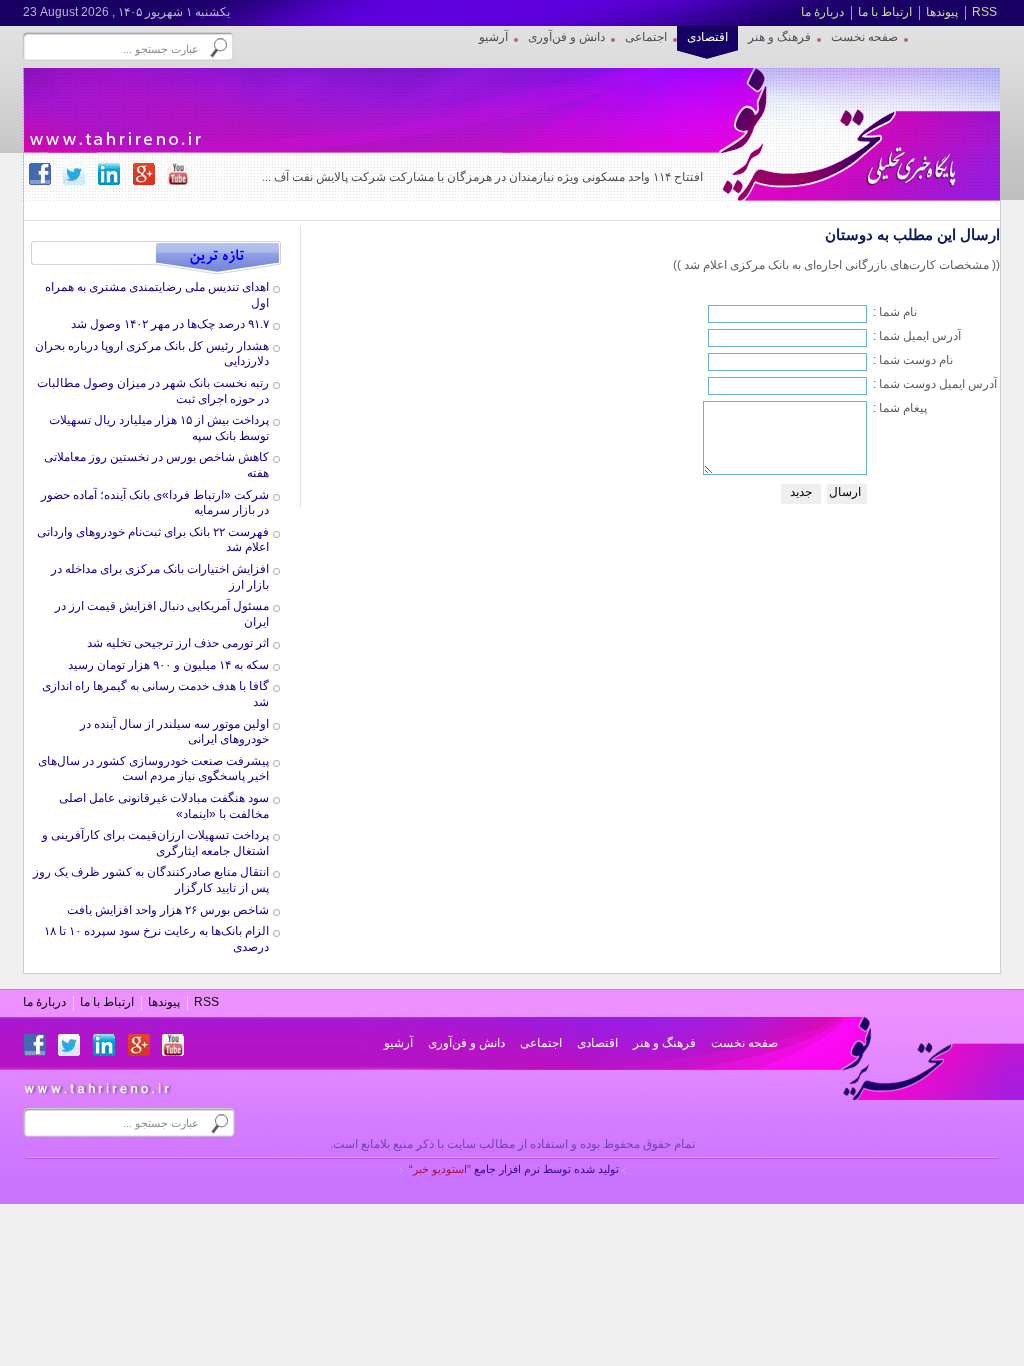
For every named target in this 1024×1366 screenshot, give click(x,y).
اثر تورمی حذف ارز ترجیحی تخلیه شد (178, 643)
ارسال (845, 492)
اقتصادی (597, 1043)
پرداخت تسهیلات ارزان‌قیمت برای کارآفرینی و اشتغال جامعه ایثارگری (155, 843)
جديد (801, 492)
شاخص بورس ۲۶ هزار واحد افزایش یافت (168, 910)
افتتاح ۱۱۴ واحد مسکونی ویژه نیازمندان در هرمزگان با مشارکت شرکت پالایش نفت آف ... (482, 177)
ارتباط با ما (885, 12)
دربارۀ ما (822, 12)
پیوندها (942, 12)
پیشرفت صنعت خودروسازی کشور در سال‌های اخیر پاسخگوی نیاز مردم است (153, 769)
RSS (984, 12)
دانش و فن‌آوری (466, 1043)
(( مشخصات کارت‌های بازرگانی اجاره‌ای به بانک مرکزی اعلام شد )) (836, 265)
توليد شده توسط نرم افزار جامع (514, 1169)
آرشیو (398, 1043)
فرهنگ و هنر (664, 1043)
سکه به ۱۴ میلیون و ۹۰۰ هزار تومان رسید (168, 665)
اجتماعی (541, 1043)
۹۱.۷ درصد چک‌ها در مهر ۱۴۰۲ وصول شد (170, 324)
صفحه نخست (744, 1043)
